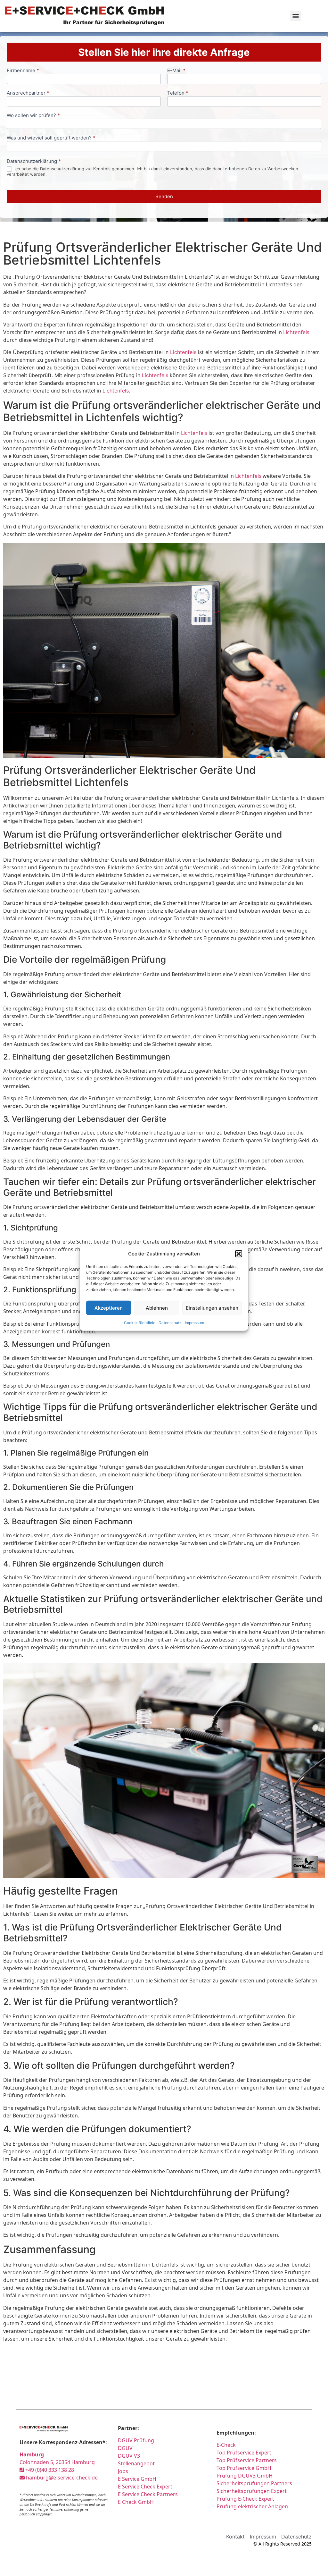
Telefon (178, 93)
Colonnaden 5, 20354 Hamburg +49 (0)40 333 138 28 (57, 2462)
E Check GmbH (136, 2502)
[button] (239, 1254)
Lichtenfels (296, 332)
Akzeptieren (109, 1308)
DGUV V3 (129, 2456)
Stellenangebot (136, 2463)
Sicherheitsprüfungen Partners (254, 2483)
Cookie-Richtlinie (140, 1323)
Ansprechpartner (28, 93)
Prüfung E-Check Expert (245, 2499)
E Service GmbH (137, 2479)
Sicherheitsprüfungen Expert (252, 2491)
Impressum (194, 1323)
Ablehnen (157, 1308)
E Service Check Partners (148, 2494)
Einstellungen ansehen (212, 1308)
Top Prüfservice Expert (244, 2453)
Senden (164, 196)
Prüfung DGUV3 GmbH (245, 2476)
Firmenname (23, 71)
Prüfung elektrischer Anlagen (252, 2506)
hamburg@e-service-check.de (61, 2478)
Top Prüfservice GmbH (244, 2468)
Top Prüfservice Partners (247, 2460)
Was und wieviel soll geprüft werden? (51, 138)
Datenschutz (170, 1323)
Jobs (123, 2471)
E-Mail (176, 71)
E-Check (226, 2445)
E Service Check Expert (146, 2487)
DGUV (125, 2448)
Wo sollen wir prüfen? (33, 116)
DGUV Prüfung (136, 2440)
